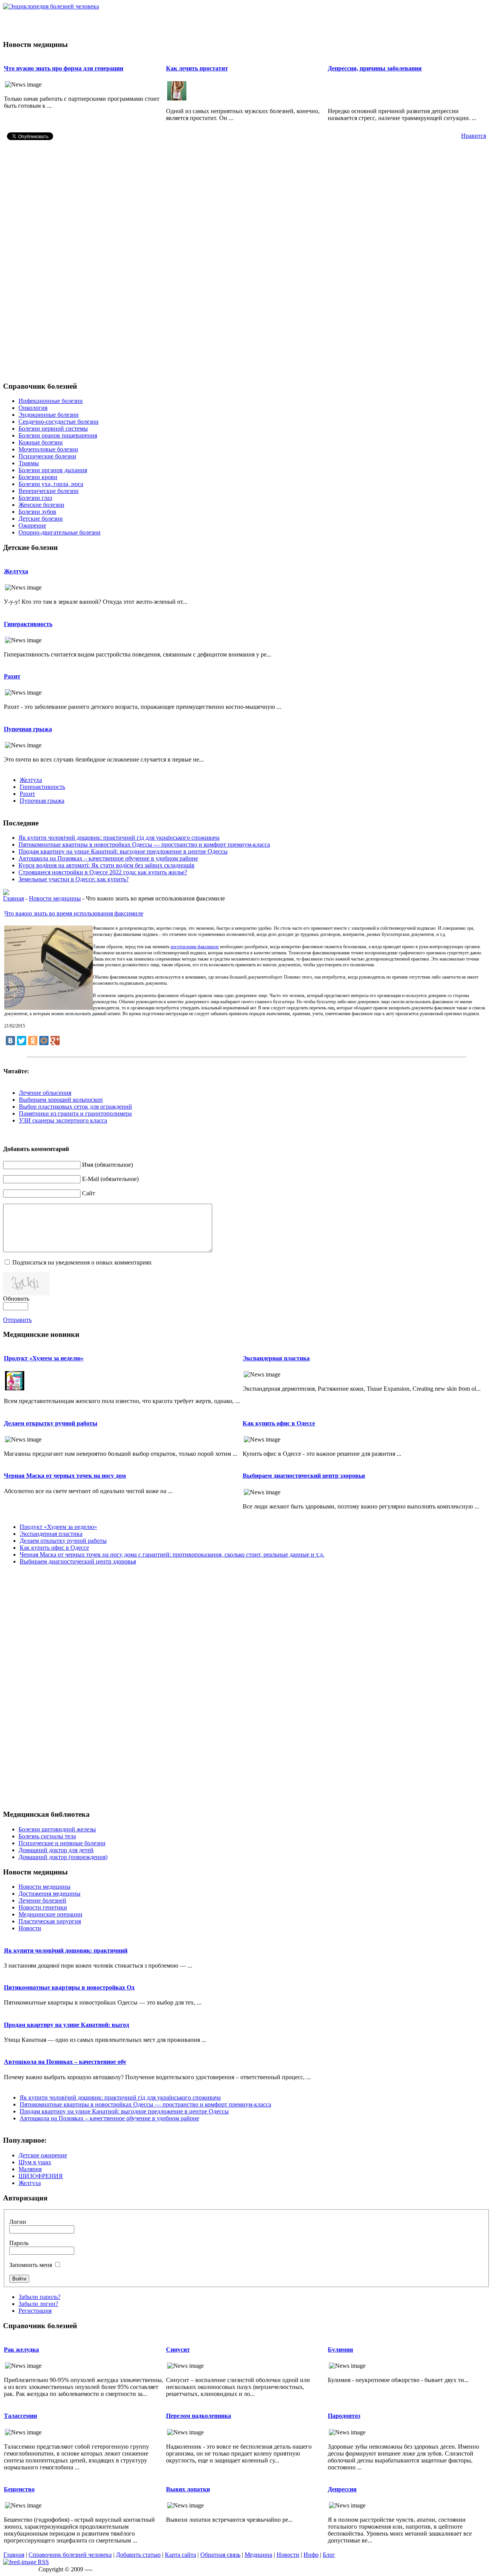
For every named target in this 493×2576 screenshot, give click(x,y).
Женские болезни (41, 505)
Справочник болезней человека (70, 2555)
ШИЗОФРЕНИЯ (41, 2176)
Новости (30, 1928)
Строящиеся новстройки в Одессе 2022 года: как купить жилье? (103, 872)
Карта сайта (180, 2555)
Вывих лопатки (188, 2489)
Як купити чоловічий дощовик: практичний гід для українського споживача (119, 838)
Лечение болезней (42, 1900)
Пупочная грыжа (28, 729)
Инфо (311, 2555)
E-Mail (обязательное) (110, 1179)
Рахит (12, 676)
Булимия (340, 2350)
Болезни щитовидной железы (57, 1829)
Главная (13, 898)
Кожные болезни (41, 442)
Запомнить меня (31, 2265)
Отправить (17, 1320)
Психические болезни (47, 456)
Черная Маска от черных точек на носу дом (65, 1476)
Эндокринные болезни (49, 415)
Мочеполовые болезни (48, 449)
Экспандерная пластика (276, 1358)
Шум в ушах (35, 2162)
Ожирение (32, 525)
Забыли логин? (38, 2304)
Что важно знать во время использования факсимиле (74, 913)
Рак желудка (21, 2350)
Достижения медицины (49, 1894)
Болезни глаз (35, 498)
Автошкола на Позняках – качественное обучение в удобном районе (108, 858)
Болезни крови (38, 477)
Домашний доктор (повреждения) (63, 1857)
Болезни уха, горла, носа (51, 484)
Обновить (16, 1299)
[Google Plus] (55, 1041)
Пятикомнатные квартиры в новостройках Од (69, 1987)
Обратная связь (220, 2555)
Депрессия (342, 2489)
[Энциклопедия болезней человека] (51, 6)
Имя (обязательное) (107, 1165)
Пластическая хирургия (50, 1921)
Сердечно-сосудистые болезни (59, 422)
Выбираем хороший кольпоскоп (61, 1100)
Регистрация (35, 2311)
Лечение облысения (45, 1093)
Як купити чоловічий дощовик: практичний (66, 1950)
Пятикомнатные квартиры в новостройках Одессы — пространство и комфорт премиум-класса (144, 844)
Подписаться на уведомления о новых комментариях (82, 1262)
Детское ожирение (43, 2155)
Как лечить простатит (197, 68)
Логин (18, 2222)
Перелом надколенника (199, 2416)
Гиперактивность (28, 624)
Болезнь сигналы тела (47, 1836)
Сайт (89, 1193)
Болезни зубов (37, 512)
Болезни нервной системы (53, 428)
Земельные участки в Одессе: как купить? (74, 879)
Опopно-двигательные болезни (60, 532)
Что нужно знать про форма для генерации (64, 68)
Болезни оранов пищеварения (58, 435)
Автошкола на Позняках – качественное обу (65, 2062)
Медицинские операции (50, 1914)
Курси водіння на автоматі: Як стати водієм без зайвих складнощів (106, 865)
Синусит (178, 2350)
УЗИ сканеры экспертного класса (63, 1120)
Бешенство (19, 2489)
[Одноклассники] (33, 1041)
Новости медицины (55, 898)
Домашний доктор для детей (56, 1850)
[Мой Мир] (44, 1041)
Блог (329, 2555)
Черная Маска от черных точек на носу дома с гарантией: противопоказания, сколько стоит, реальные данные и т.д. (172, 1554)
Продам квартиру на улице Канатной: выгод (66, 2025)
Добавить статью (138, 2555)
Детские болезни (41, 519)
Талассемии (20, 2416)
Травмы (29, 463)
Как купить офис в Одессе (279, 1423)
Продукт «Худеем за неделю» (44, 1358)
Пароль (19, 2243)
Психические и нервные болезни (62, 1843)
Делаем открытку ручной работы (51, 1423)
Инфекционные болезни (51, 401)
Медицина (258, 2555)
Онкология (33, 408)
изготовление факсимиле (195, 947)
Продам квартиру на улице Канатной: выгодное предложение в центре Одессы (123, 851)
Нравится (474, 136)
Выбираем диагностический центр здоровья (304, 1476)
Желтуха (16, 571)
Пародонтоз (344, 2416)
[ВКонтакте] (10, 1041)
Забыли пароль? (39, 2297)
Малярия (30, 2169)
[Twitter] (22, 1041)
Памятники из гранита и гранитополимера (75, 1113)
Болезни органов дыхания (53, 470)
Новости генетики (43, 1907)
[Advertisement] (246, 22)
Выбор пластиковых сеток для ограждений (75, 1107)
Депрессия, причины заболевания (375, 68)
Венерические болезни (49, 491)
